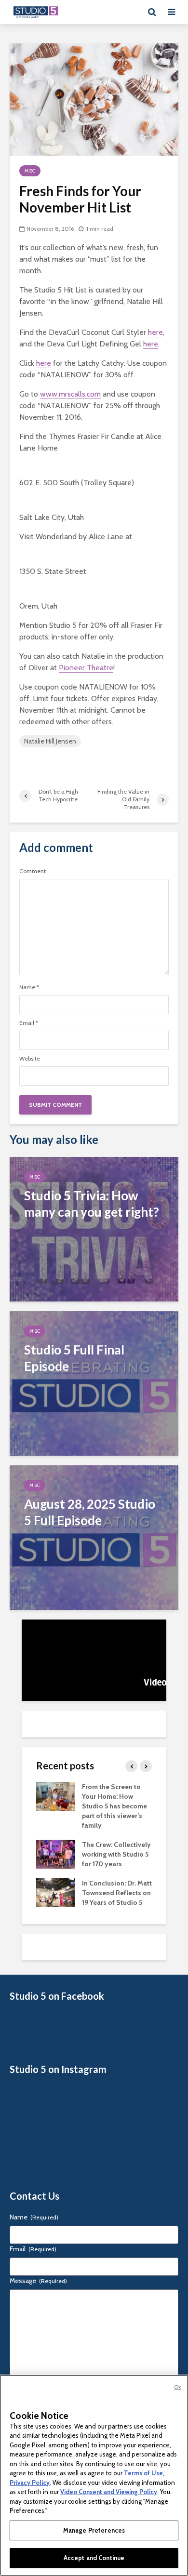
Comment (33, 871)
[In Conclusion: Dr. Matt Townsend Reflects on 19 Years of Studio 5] (55, 1892)
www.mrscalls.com (70, 394)
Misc (30, 171)
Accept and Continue (94, 2558)
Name (29, 987)
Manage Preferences (94, 2530)
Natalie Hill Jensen (50, 741)
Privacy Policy (30, 2483)
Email (29, 1023)
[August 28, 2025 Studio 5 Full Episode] (94, 1537)
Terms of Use (143, 2473)
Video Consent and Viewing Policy (109, 2492)
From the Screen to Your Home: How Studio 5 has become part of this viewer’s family (114, 1806)
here (155, 332)
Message (38, 2281)
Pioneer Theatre (86, 668)
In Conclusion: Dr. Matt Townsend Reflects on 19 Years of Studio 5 (117, 1893)
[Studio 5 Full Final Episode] (94, 1383)
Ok (177, 2387)
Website (30, 1059)
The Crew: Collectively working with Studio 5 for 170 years (116, 1854)
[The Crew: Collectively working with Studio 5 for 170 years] (55, 1854)
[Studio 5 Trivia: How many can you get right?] (94, 1228)
